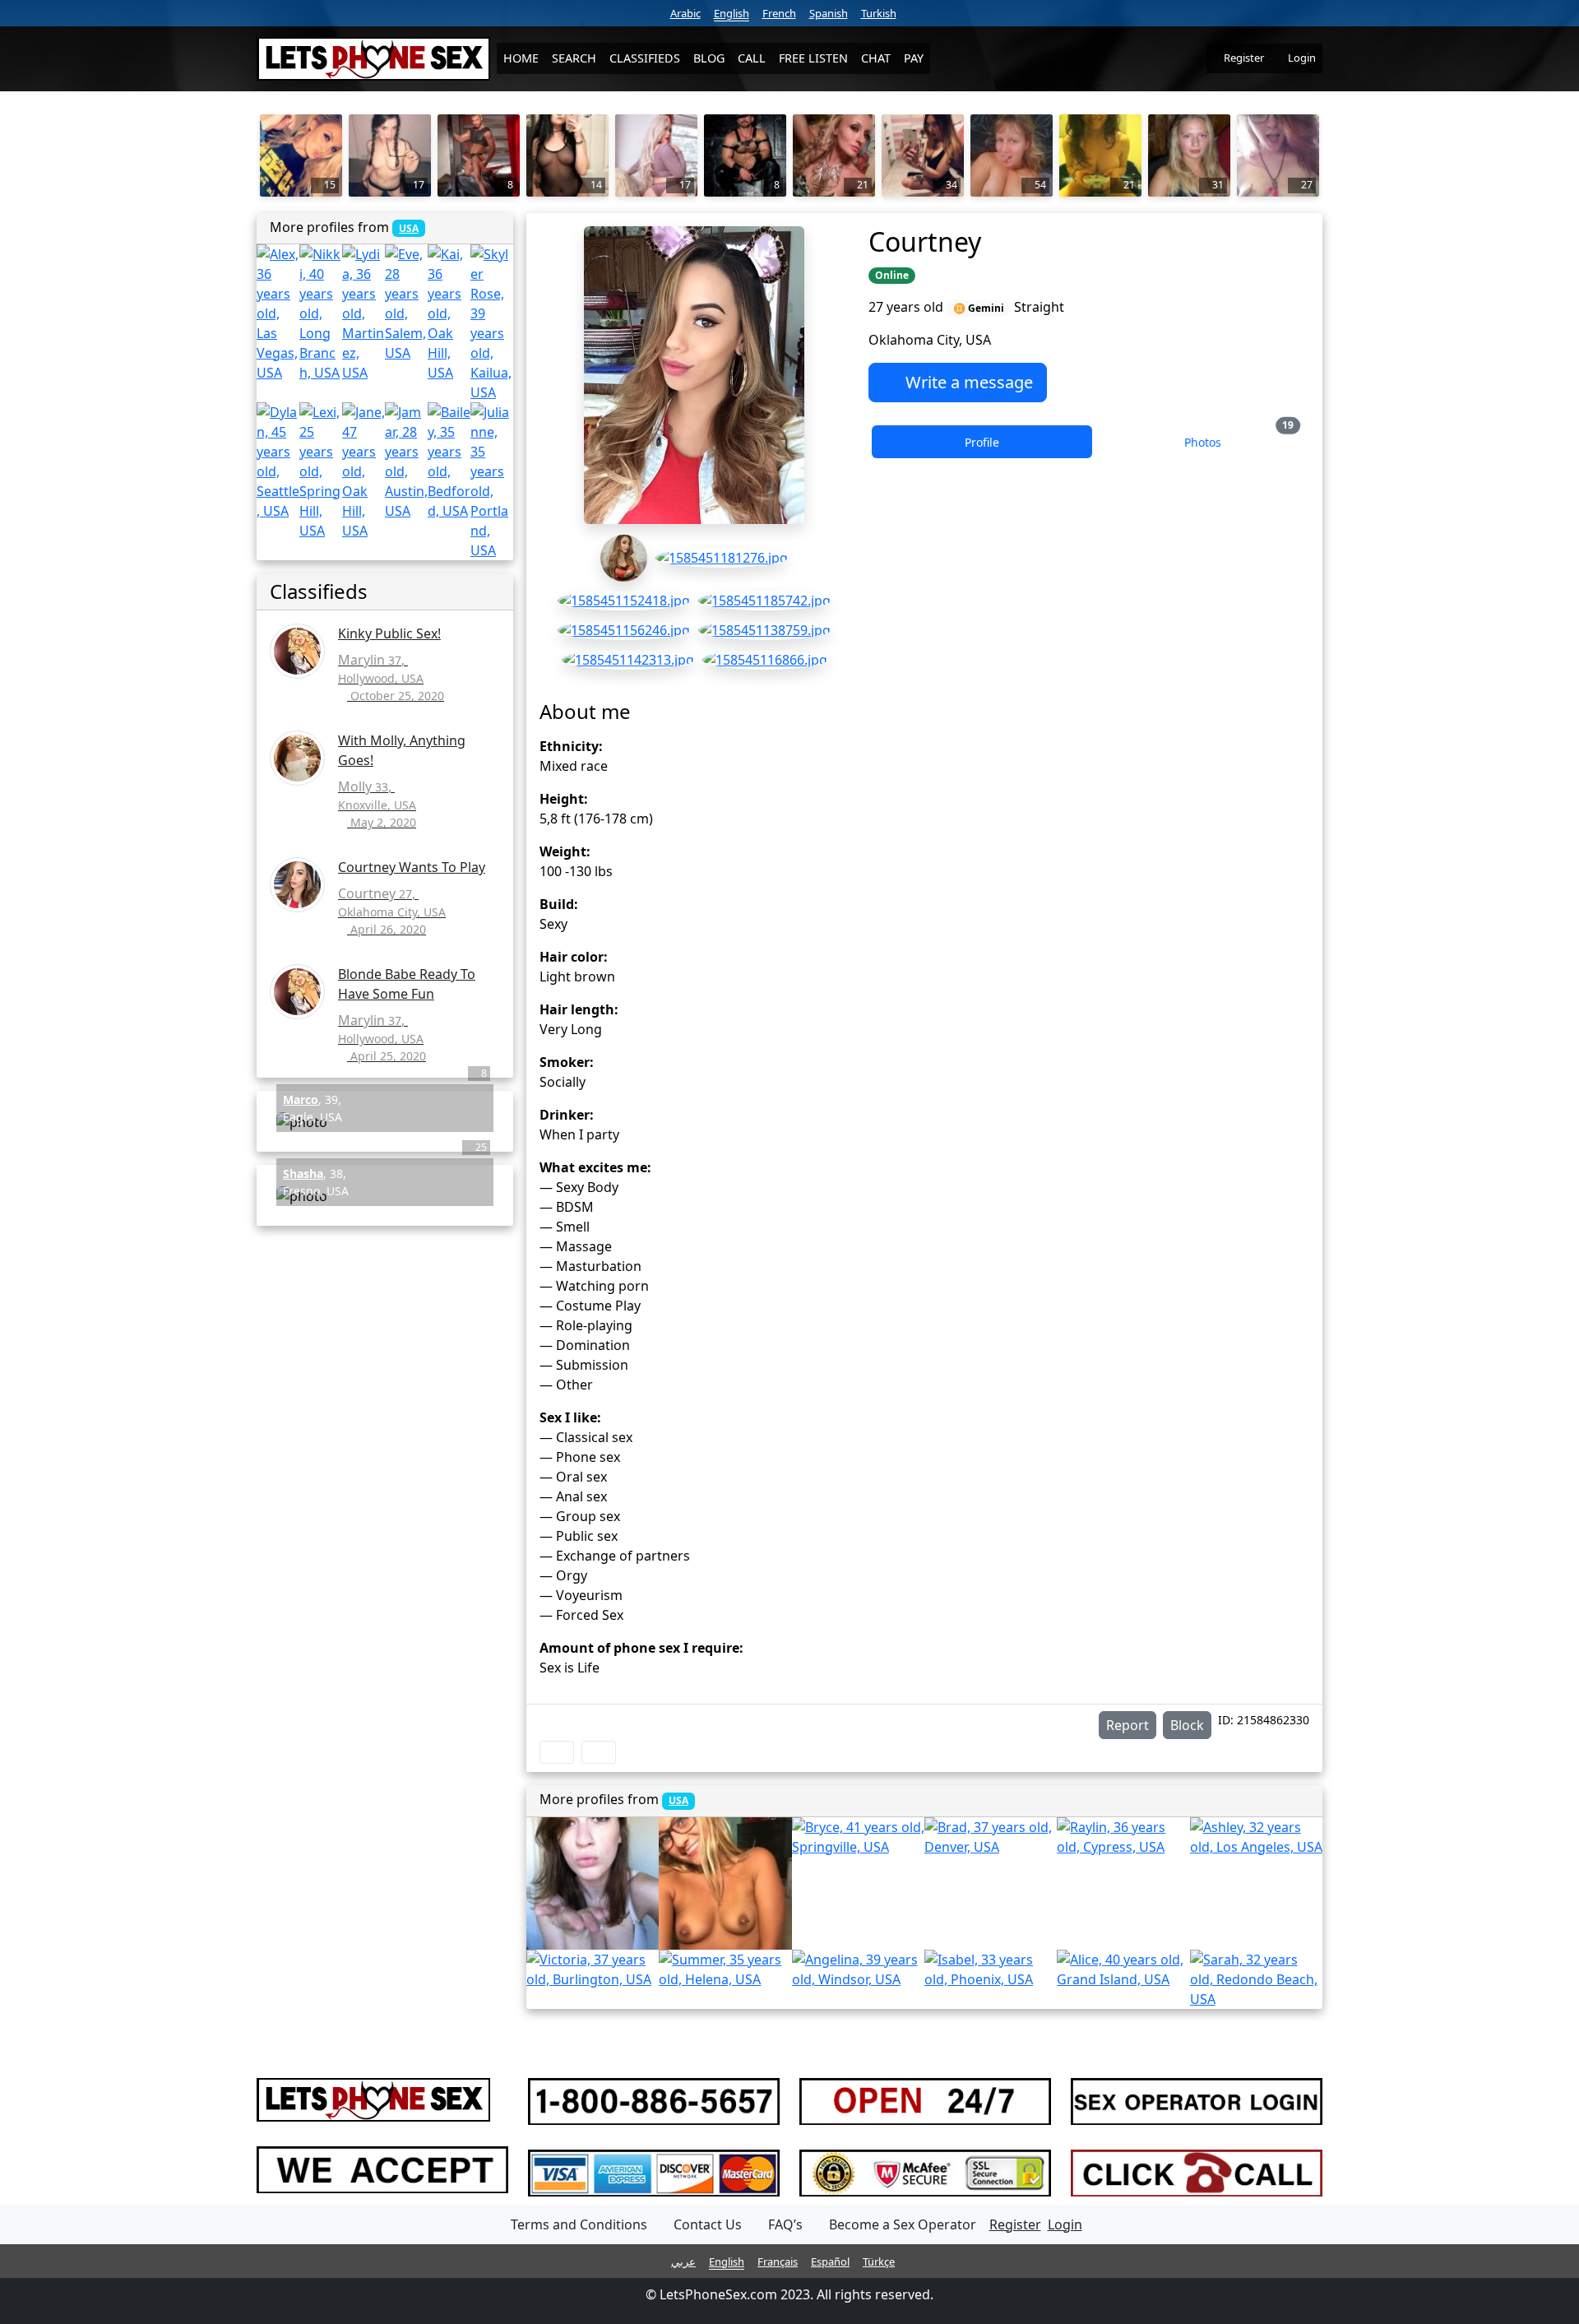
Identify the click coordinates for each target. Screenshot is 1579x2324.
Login (1301, 58)
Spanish (829, 13)
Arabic (685, 13)
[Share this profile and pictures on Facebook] (557, 1752)
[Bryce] (858, 1837)
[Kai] (449, 313)
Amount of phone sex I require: (641, 1648)
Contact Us (708, 2224)
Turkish (879, 13)
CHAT (876, 58)
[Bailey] (449, 462)
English (732, 13)
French (779, 13)
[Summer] (725, 1969)
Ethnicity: (571, 746)
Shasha (303, 1174)
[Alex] (278, 313)
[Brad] (991, 1837)
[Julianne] (492, 481)
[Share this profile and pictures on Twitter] (599, 1752)
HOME (521, 58)
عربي (683, 2261)
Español (830, 2261)
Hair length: (579, 1009)
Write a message (967, 382)
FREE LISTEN (813, 58)
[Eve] (406, 304)
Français (778, 2261)
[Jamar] (406, 462)
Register (1243, 58)
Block (1187, 1725)
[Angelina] (858, 1969)
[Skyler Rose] (492, 323)
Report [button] (1128, 1725)
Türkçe (879, 2261)
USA (678, 1800)
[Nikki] (321, 313)
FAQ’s (785, 2224)
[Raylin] (1123, 1837)
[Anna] (593, 1883)
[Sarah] (1256, 1979)
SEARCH (574, 58)
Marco (301, 1099)
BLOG (709, 58)
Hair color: (574, 957)
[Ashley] (1256, 1837)
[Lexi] (321, 471)
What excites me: (595, 1167)
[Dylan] (278, 462)
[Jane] (363, 471)
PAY (914, 58)
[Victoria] (593, 1969)
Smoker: (567, 1062)
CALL (752, 58)
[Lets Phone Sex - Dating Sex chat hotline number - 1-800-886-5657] (373, 59)
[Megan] (725, 1883)
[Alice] (1123, 1969)
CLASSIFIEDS (645, 58)
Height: (564, 799)
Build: (559, 904)
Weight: (565, 851)
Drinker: (567, 1115)
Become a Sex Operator (903, 2224)
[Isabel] (991, 1969)
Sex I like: (570, 1417)
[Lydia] (363, 313)
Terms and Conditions (579, 2224)
